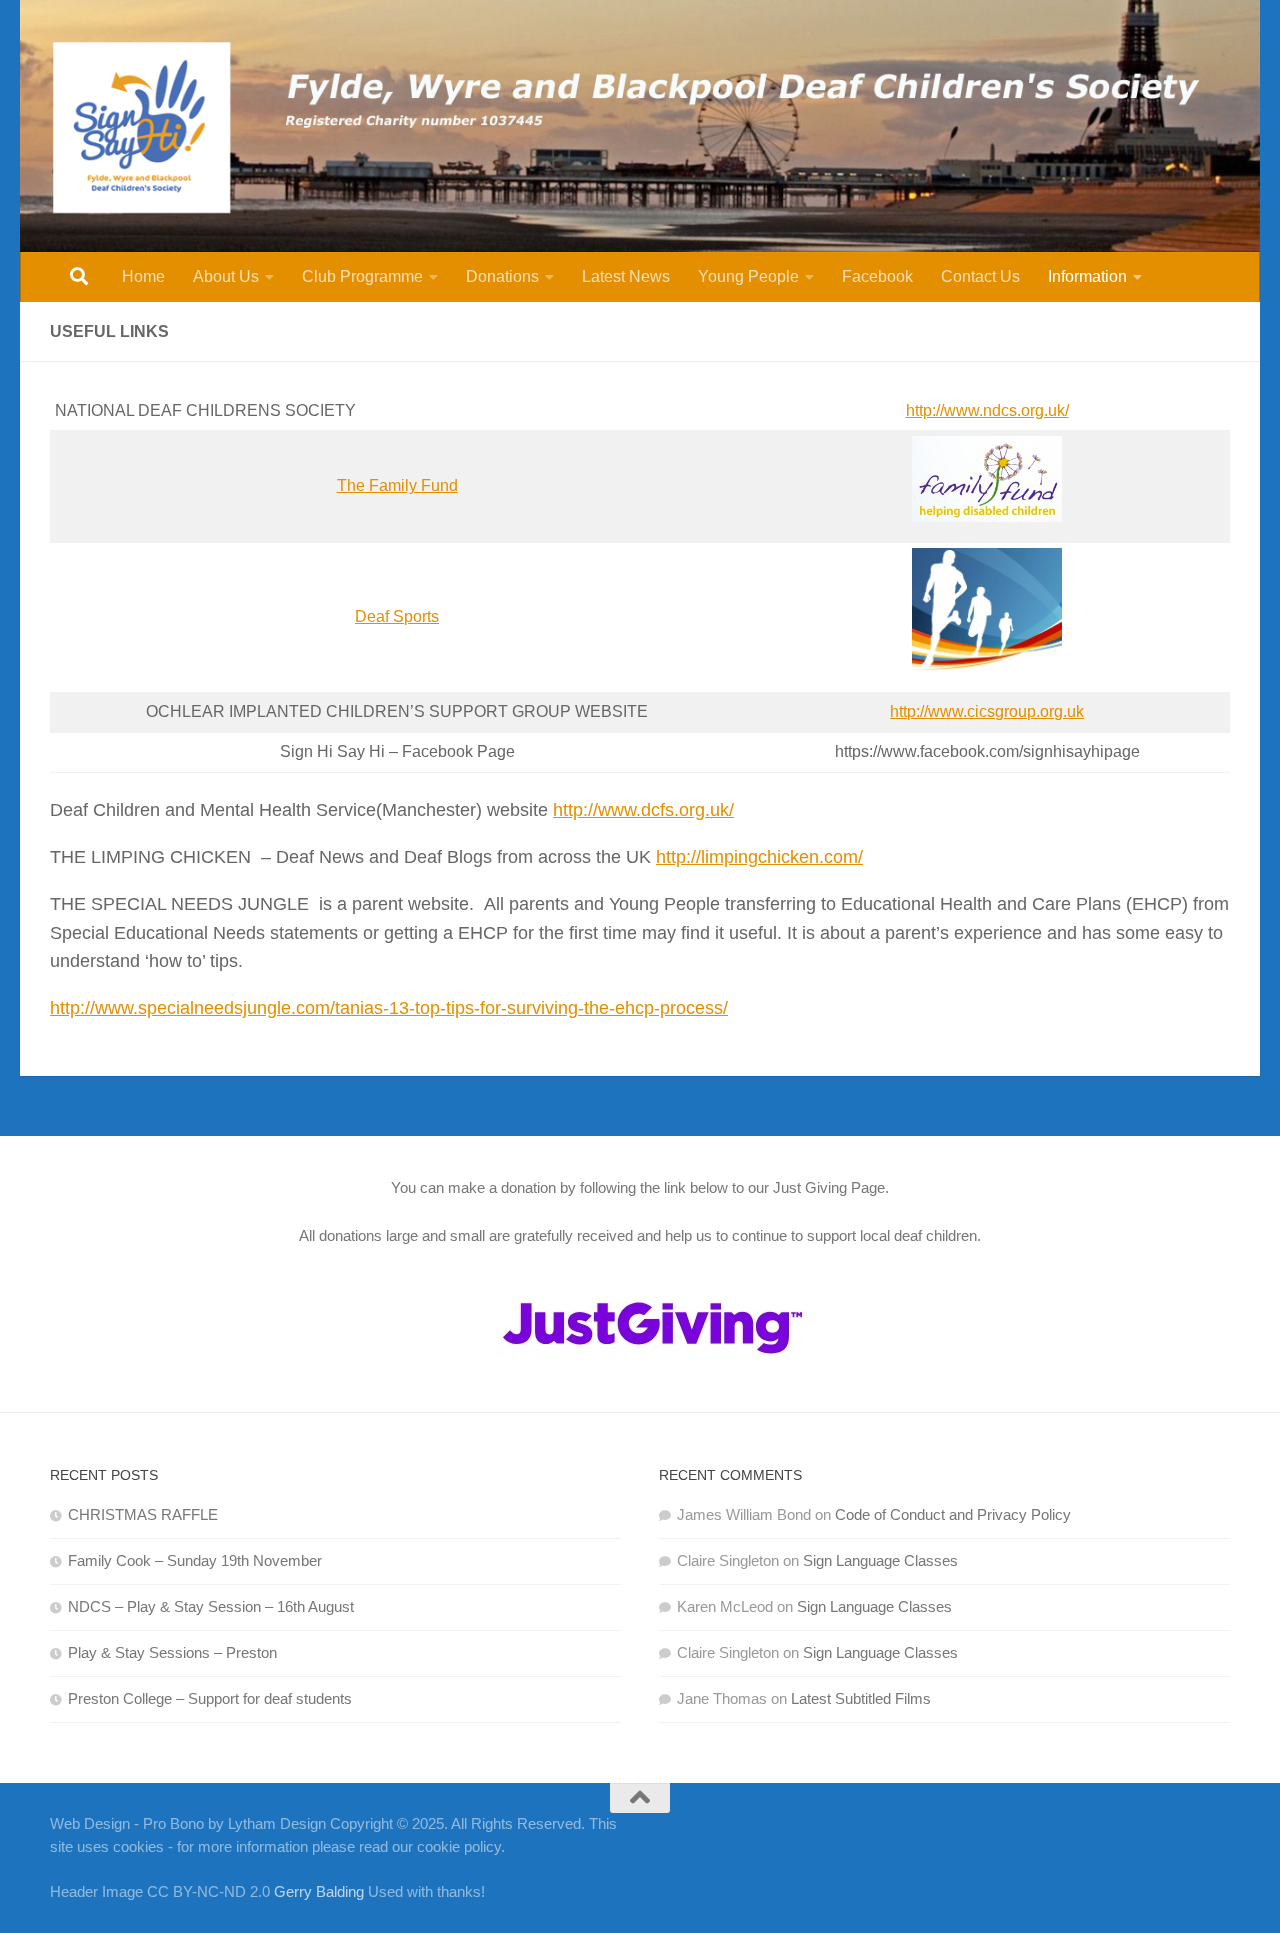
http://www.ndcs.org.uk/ (987, 410)
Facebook (877, 276)
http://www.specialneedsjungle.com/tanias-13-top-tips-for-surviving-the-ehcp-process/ (389, 1008)
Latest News (626, 276)
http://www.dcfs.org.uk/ (643, 810)
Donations (502, 276)
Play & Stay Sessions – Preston (172, 1652)
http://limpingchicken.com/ (759, 857)
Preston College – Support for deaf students (210, 1698)
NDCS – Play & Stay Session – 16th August (211, 1606)
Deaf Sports (397, 616)
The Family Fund (397, 485)
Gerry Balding (321, 1891)
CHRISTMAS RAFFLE (143, 1514)
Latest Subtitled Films (861, 1698)
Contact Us (980, 276)
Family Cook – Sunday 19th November (195, 1560)
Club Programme (362, 276)
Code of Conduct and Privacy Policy (953, 1514)
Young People (748, 276)
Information (1087, 276)
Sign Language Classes (880, 1560)
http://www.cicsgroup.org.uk (987, 711)
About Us (226, 276)
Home (143, 276)
